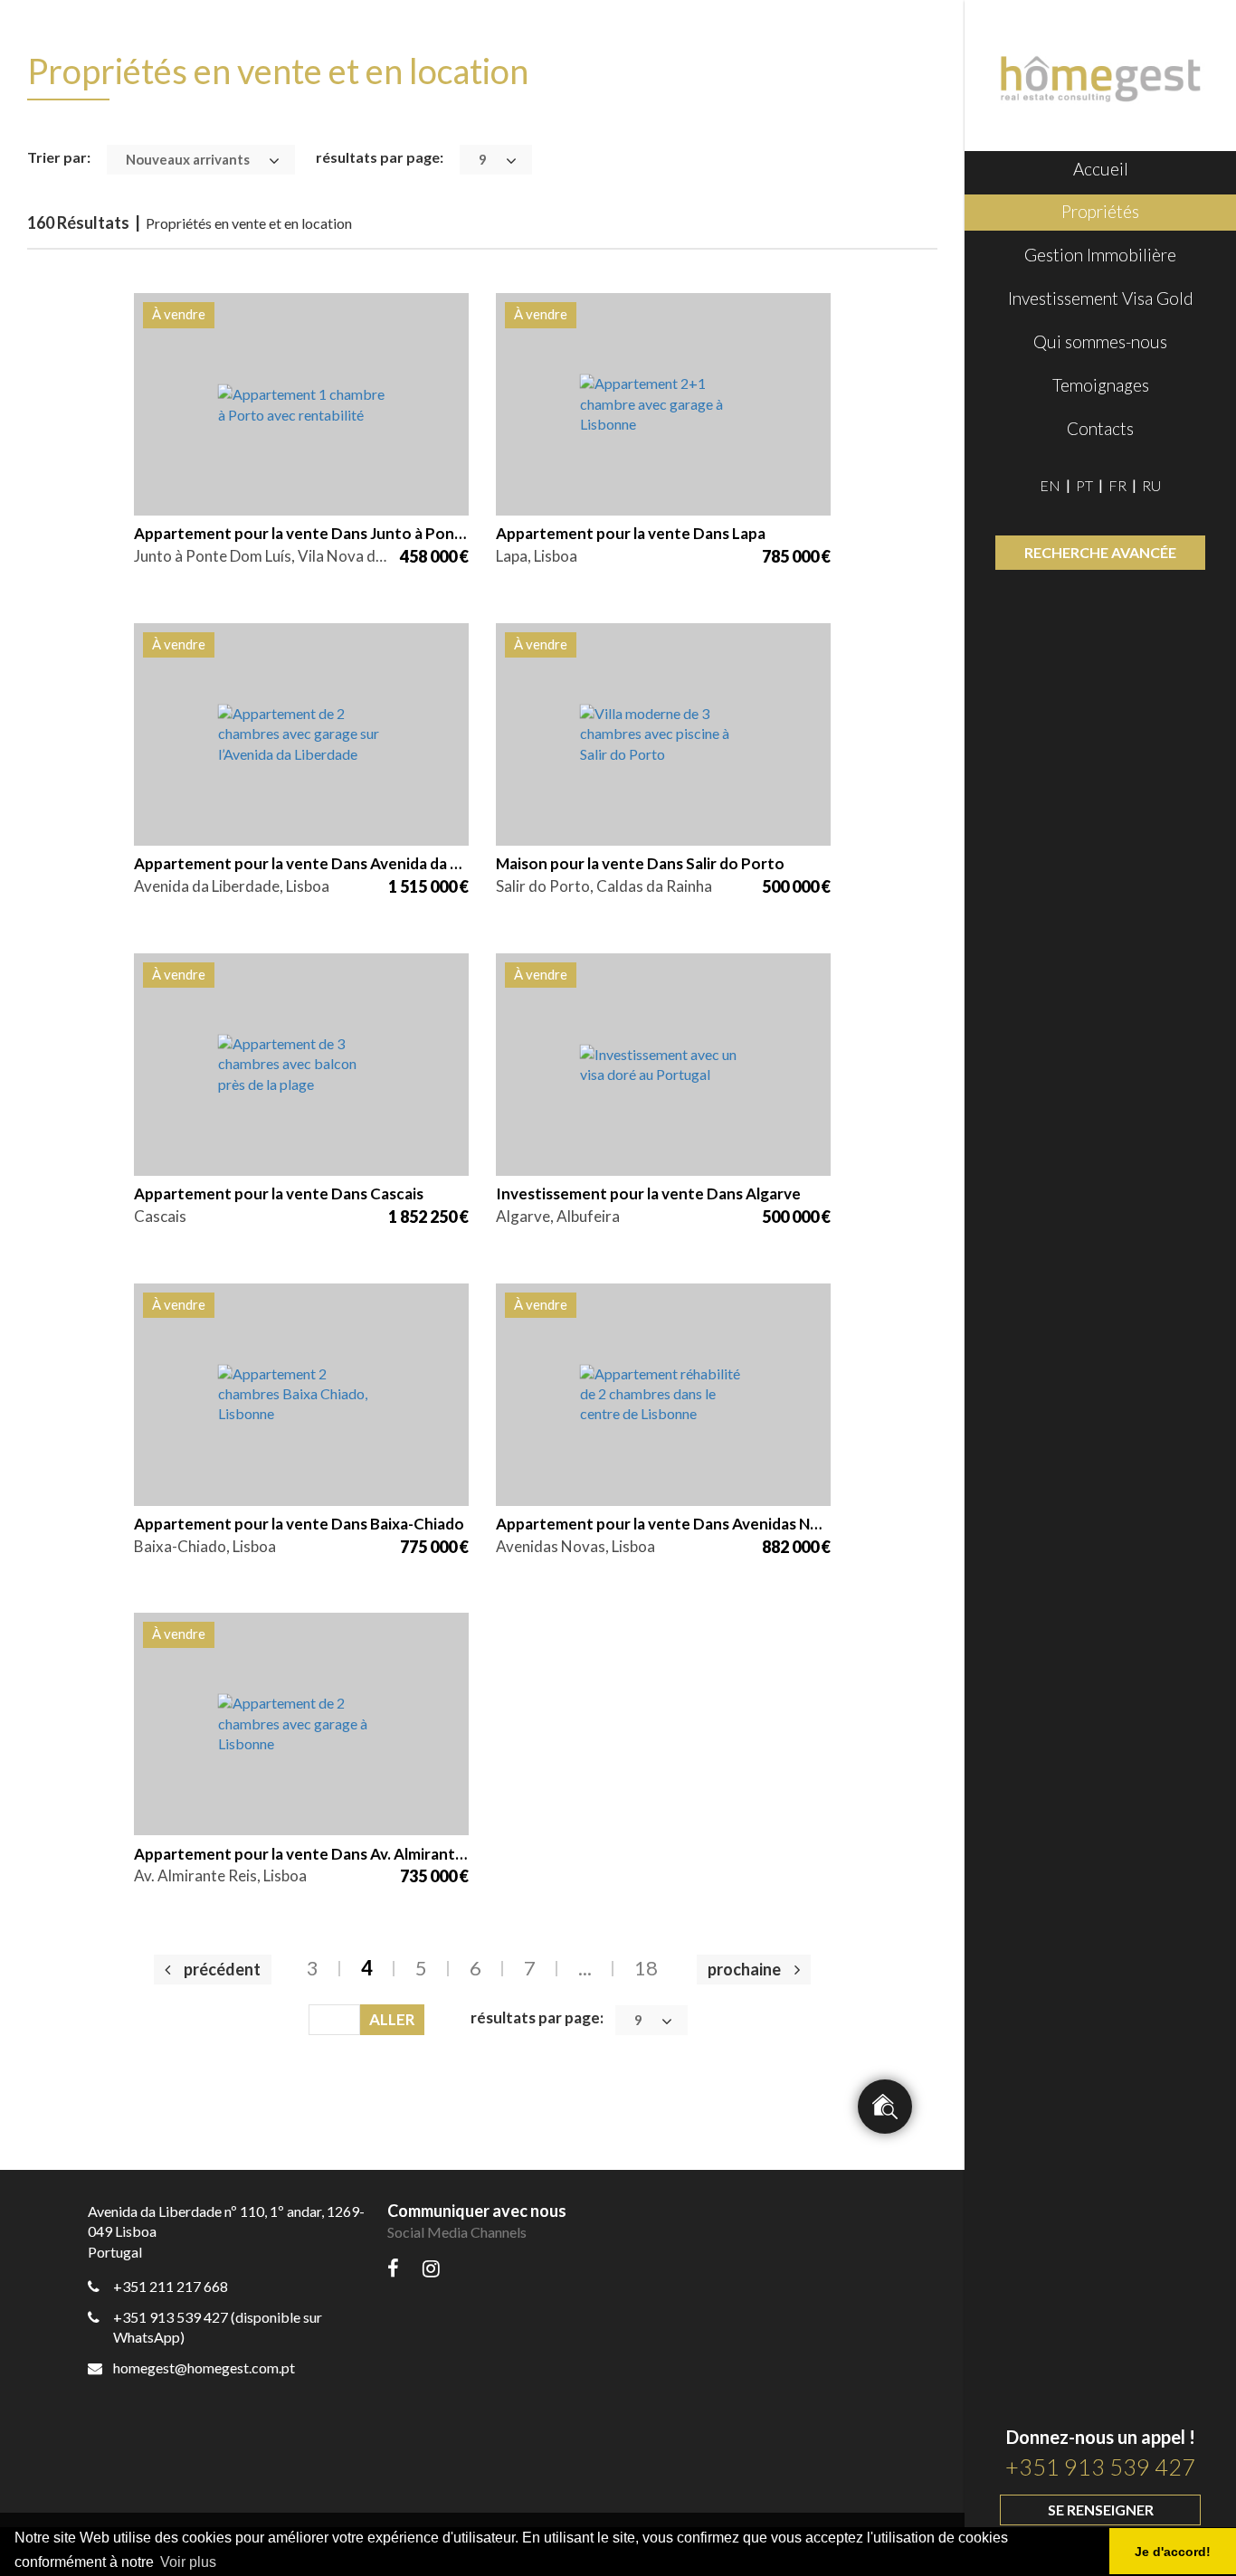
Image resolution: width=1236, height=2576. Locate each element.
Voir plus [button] (188, 2562)
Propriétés (1100, 211)
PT (1084, 485)
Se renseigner (1101, 2510)
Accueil (1101, 169)
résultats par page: (380, 157)
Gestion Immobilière (1100, 255)
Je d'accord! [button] (1173, 2552)
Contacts (1100, 428)
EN (1050, 485)
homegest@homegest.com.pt (204, 2368)
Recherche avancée (1100, 552)
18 (646, 1968)
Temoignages (1101, 385)
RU (1151, 485)
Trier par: (59, 157)
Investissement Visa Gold (1101, 298)
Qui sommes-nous (1100, 341)
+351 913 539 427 (1100, 2467)
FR (1117, 485)
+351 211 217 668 (171, 2286)
